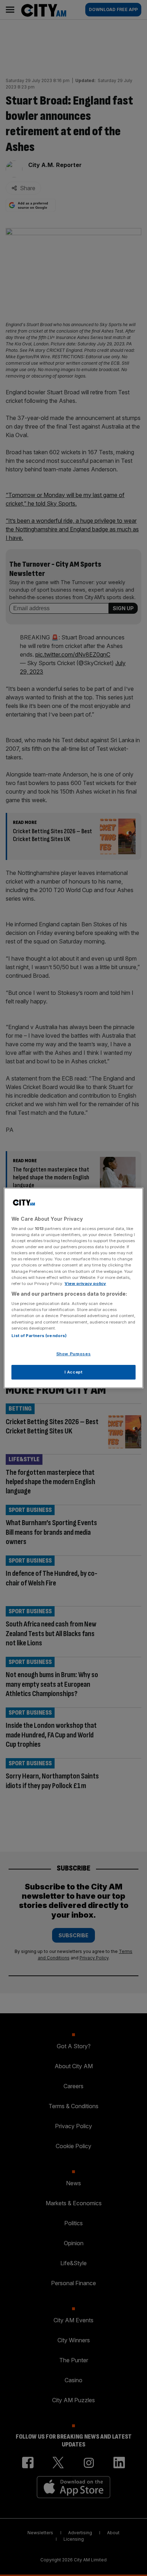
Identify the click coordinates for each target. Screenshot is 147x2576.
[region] (73, 1288)
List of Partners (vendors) (39, 1336)
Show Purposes (73, 1354)
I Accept (74, 1372)
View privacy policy (85, 1284)
